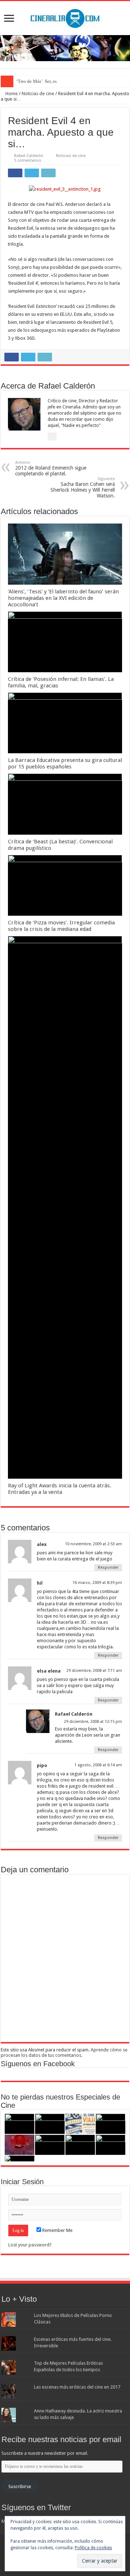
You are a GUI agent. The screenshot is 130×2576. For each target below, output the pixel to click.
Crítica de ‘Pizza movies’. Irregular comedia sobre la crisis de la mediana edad (61, 926)
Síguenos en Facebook (38, 2064)
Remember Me (57, 2230)
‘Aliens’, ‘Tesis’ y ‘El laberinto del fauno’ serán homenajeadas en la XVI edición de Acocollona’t (63, 598)
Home (11, 94)
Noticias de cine (38, 94)
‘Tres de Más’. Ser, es (36, 81)
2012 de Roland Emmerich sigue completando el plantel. (51, 468)
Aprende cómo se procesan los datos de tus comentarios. (64, 2052)
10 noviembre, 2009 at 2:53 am (94, 1544)
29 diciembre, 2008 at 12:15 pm (93, 1722)
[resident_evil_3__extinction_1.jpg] (65, 189)
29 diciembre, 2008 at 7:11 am (94, 1671)
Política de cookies (93, 2548)
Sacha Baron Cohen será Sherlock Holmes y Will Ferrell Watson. (83, 488)
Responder (108, 1567)
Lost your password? (30, 2245)
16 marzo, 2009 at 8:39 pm (97, 1583)
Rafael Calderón (29, 156)
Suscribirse (20, 2486)
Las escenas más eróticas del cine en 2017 (77, 2387)
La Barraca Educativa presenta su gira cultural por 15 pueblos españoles (65, 763)
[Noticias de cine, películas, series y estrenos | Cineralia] (65, 17)
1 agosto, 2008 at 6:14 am (98, 1765)
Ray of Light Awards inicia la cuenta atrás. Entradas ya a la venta (60, 1489)
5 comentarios (28, 160)
